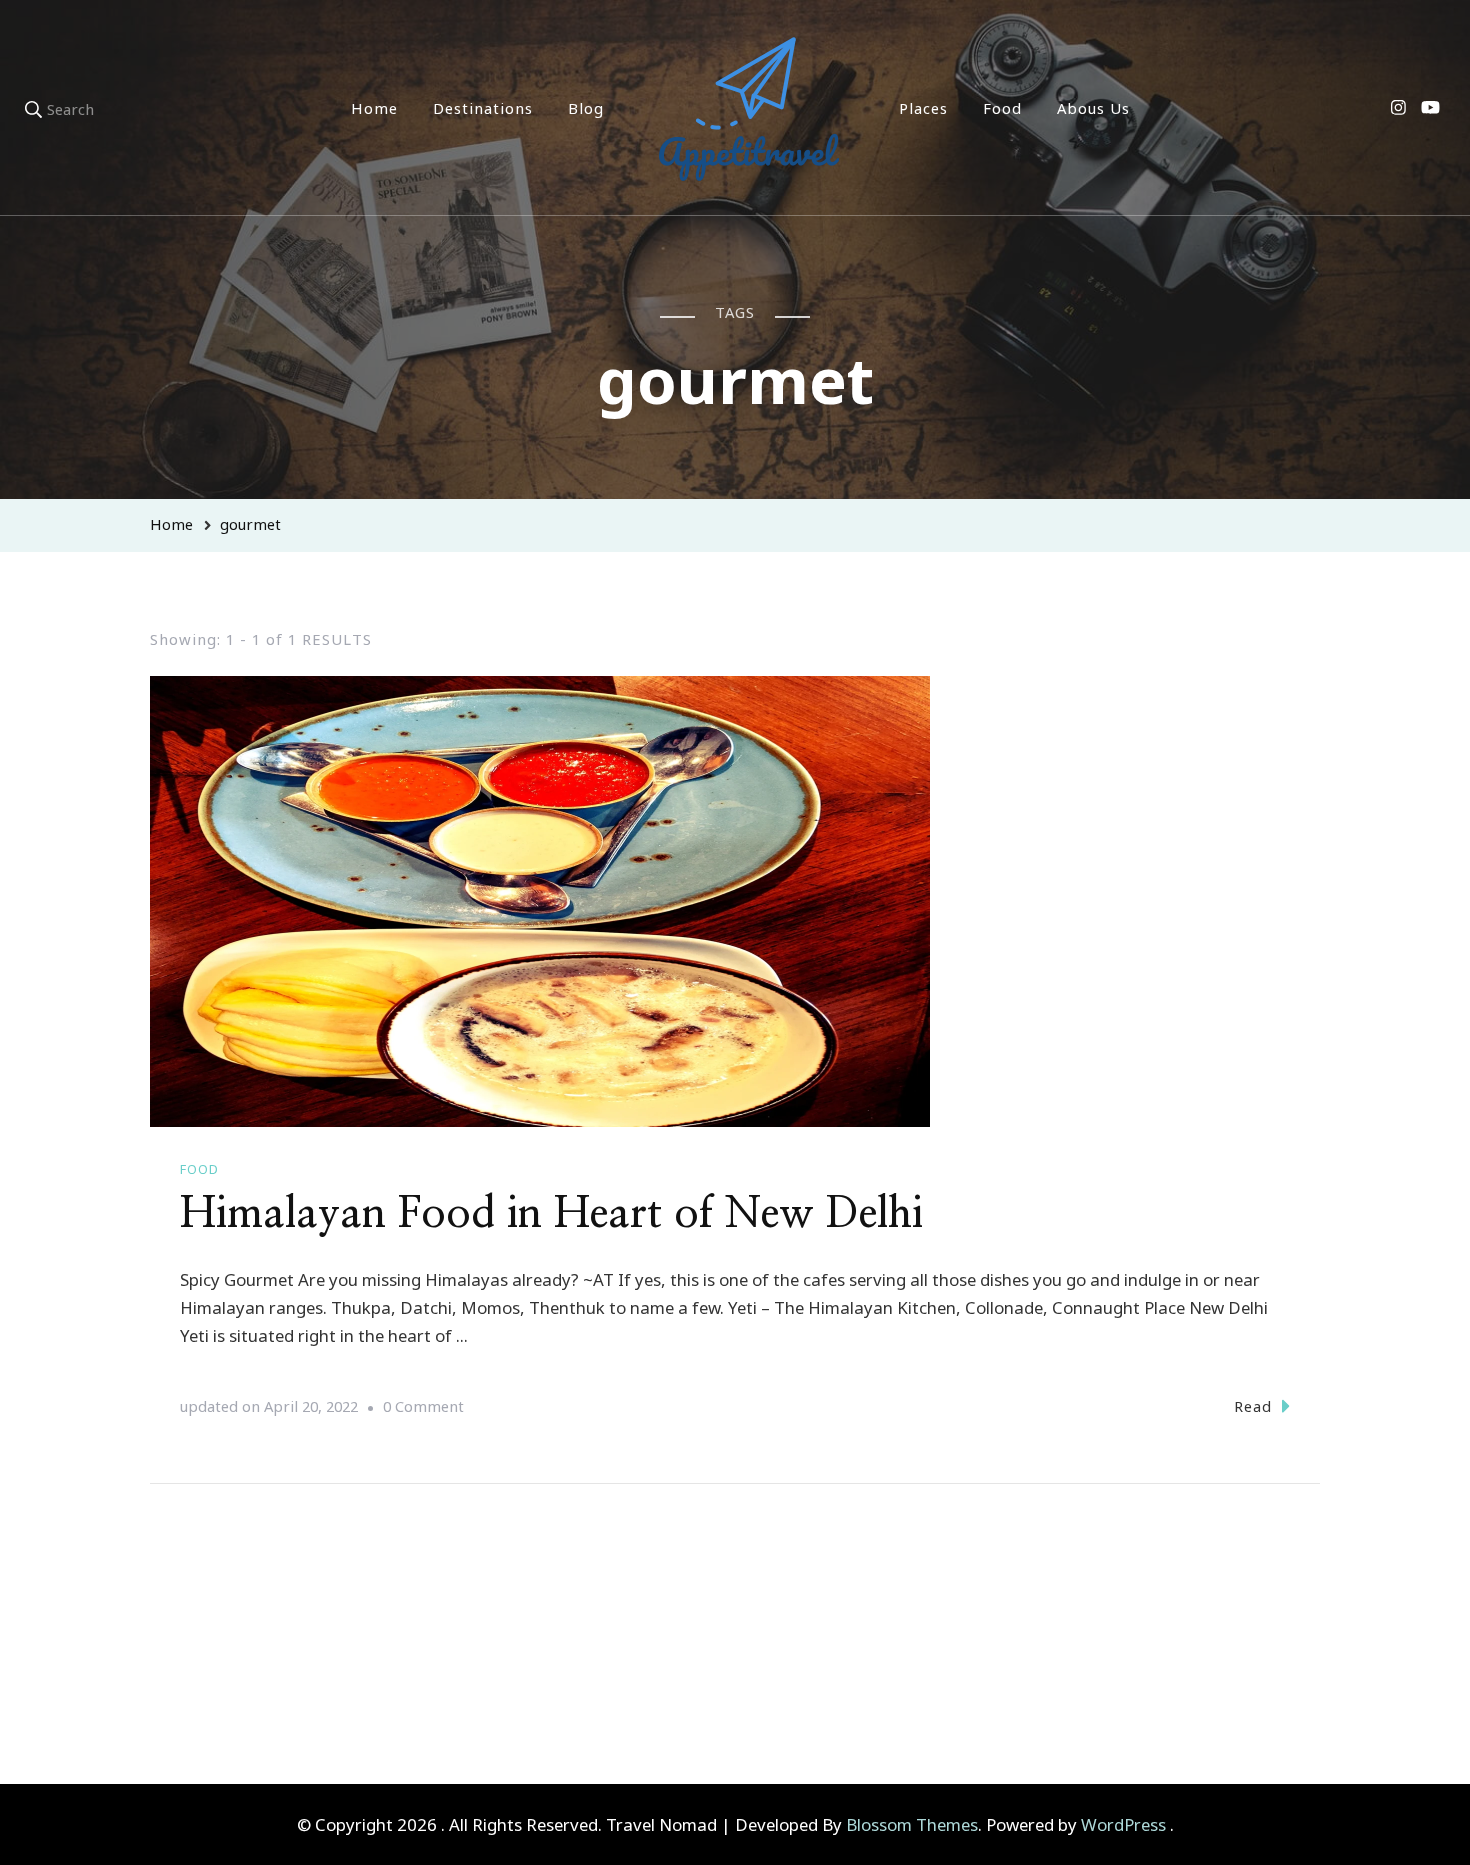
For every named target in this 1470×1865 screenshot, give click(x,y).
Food (1002, 108)
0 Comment (423, 1408)
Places (923, 108)
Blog (586, 108)
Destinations (483, 108)
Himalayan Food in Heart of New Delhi (551, 1214)
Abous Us (1093, 108)
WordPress (1123, 1824)
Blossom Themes (912, 1824)
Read (1253, 1406)
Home (374, 108)
